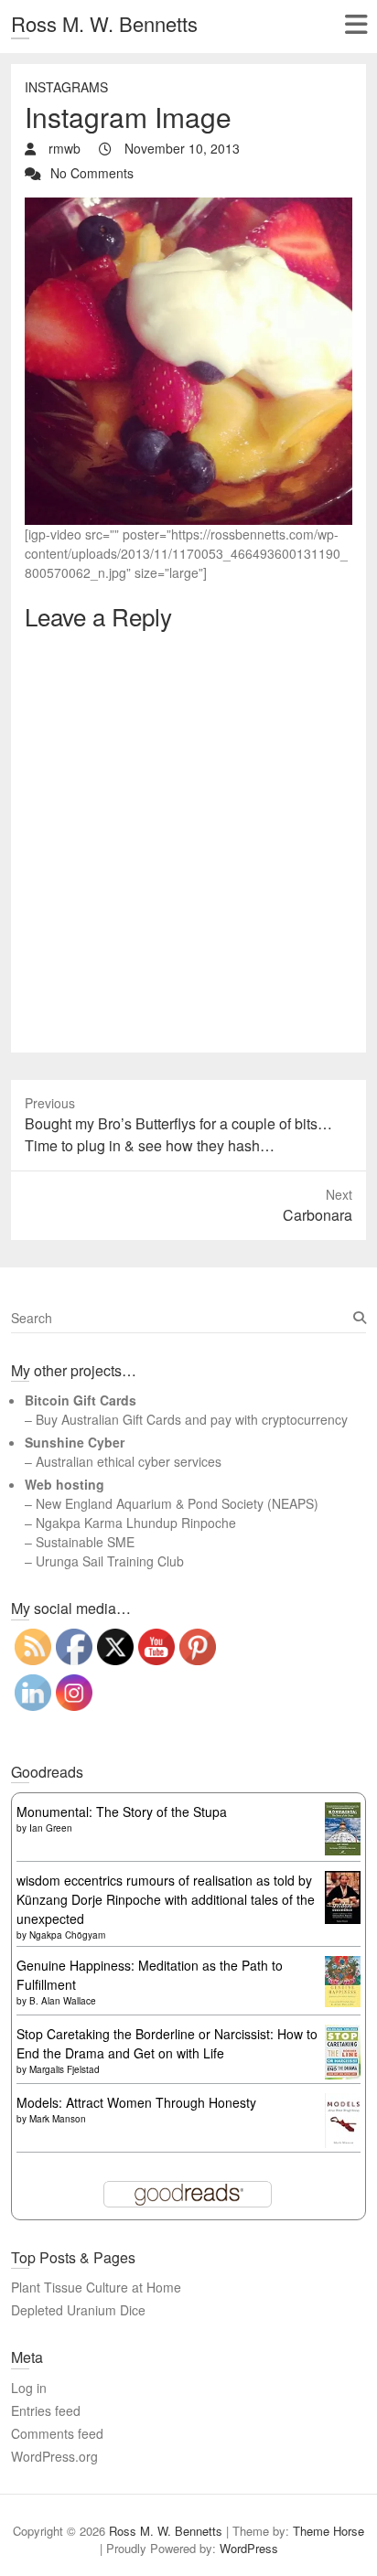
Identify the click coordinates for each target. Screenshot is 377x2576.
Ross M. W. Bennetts (104, 23)
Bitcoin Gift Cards (81, 1400)
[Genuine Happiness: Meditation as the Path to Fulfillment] (343, 1965)
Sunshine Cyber (75, 1442)
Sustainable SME (85, 1542)
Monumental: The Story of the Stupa (122, 1812)
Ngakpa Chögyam (67, 1935)
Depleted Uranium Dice (78, 2310)
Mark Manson (58, 2119)
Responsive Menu (355, 24)
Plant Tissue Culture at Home (96, 2287)
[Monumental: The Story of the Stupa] (343, 1812)
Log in (29, 2388)
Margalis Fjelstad (65, 2069)
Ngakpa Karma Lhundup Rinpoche (136, 1523)
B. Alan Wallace (63, 2001)
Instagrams (66, 87)
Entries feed (46, 2410)
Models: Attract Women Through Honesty (136, 2102)
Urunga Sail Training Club (110, 1561)
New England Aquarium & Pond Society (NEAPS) (177, 1503)
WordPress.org (54, 2456)
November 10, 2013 (180, 148)
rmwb (63, 148)
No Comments (92, 173)
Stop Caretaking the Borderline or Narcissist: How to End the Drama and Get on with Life (167, 2043)
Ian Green (51, 1828)
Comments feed (57, 2433)
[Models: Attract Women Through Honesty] (343, 2102)
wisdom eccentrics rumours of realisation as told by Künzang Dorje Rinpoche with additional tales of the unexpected (166, 1899)
